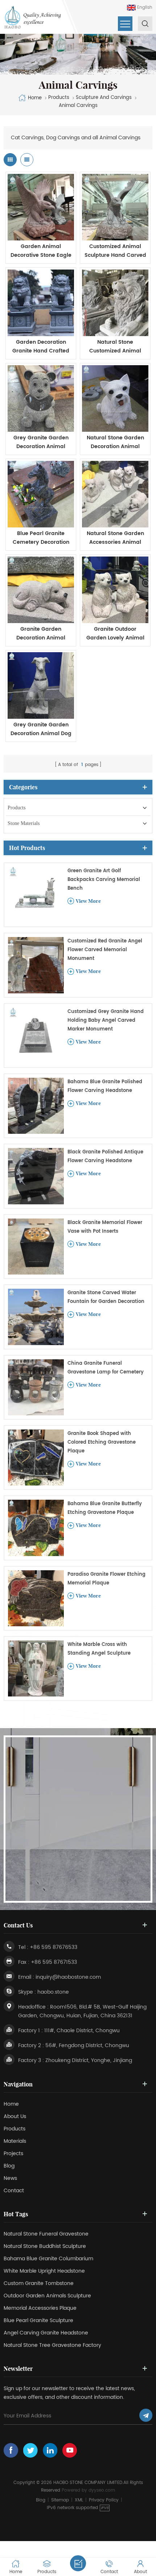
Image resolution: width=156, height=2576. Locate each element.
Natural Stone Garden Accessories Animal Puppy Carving (115, 538)
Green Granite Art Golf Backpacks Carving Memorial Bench (104, 880)
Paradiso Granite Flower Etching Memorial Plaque (106, 1579)
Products (17, 808)
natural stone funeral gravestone (46, 2234)
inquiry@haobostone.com (68, 1977)
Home (35, 98)
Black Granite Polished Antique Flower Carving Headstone (105, 1157)
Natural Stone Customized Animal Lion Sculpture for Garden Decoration (115, 347)
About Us (15, 2116)
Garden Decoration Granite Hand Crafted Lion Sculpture (41, 347)
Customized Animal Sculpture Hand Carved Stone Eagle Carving (115, 251)
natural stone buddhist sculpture (45, 2246)
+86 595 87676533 (54, 1947)
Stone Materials (24, 823)
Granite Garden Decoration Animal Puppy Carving (41, 634)
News (10, 2178)
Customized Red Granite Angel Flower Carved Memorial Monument (105, 950)
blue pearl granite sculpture (38, 2320)
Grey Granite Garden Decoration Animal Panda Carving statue (41, 442)
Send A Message (78, 2563)
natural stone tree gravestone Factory (52, 2345)
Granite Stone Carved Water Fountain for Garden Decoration (106, 1297)
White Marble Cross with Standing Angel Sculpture (99, 1649)
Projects (13, 2154)
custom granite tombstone (39, 2283)
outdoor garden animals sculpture (47, 2296)
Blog (9, 2166)
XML (79, 2500)
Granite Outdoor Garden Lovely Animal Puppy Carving (115, 634)
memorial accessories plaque (40, 2308)
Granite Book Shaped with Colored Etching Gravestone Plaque (102, 1442)
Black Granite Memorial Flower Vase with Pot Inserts (105, 1227)
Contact (14, 2191)
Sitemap (60, 2500)
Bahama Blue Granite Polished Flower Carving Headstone (105, 1086)
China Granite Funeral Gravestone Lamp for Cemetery (106, 1368)
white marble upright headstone (44, 2271)
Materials (15, 2141)
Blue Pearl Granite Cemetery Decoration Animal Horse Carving (41, 538)
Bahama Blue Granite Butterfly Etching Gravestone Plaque (105, 1508)
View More (88, 901)
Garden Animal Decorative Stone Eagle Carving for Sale (41, 251)
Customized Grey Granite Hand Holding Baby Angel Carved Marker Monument (106, 1020)
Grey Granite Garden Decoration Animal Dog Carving (41, 729)
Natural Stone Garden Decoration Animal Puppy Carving (115, 442)
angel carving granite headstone (46, 2333)
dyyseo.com (102, 2490)
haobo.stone (53, 1992)
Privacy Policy (104, 2500)
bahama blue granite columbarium (48, 2259)
